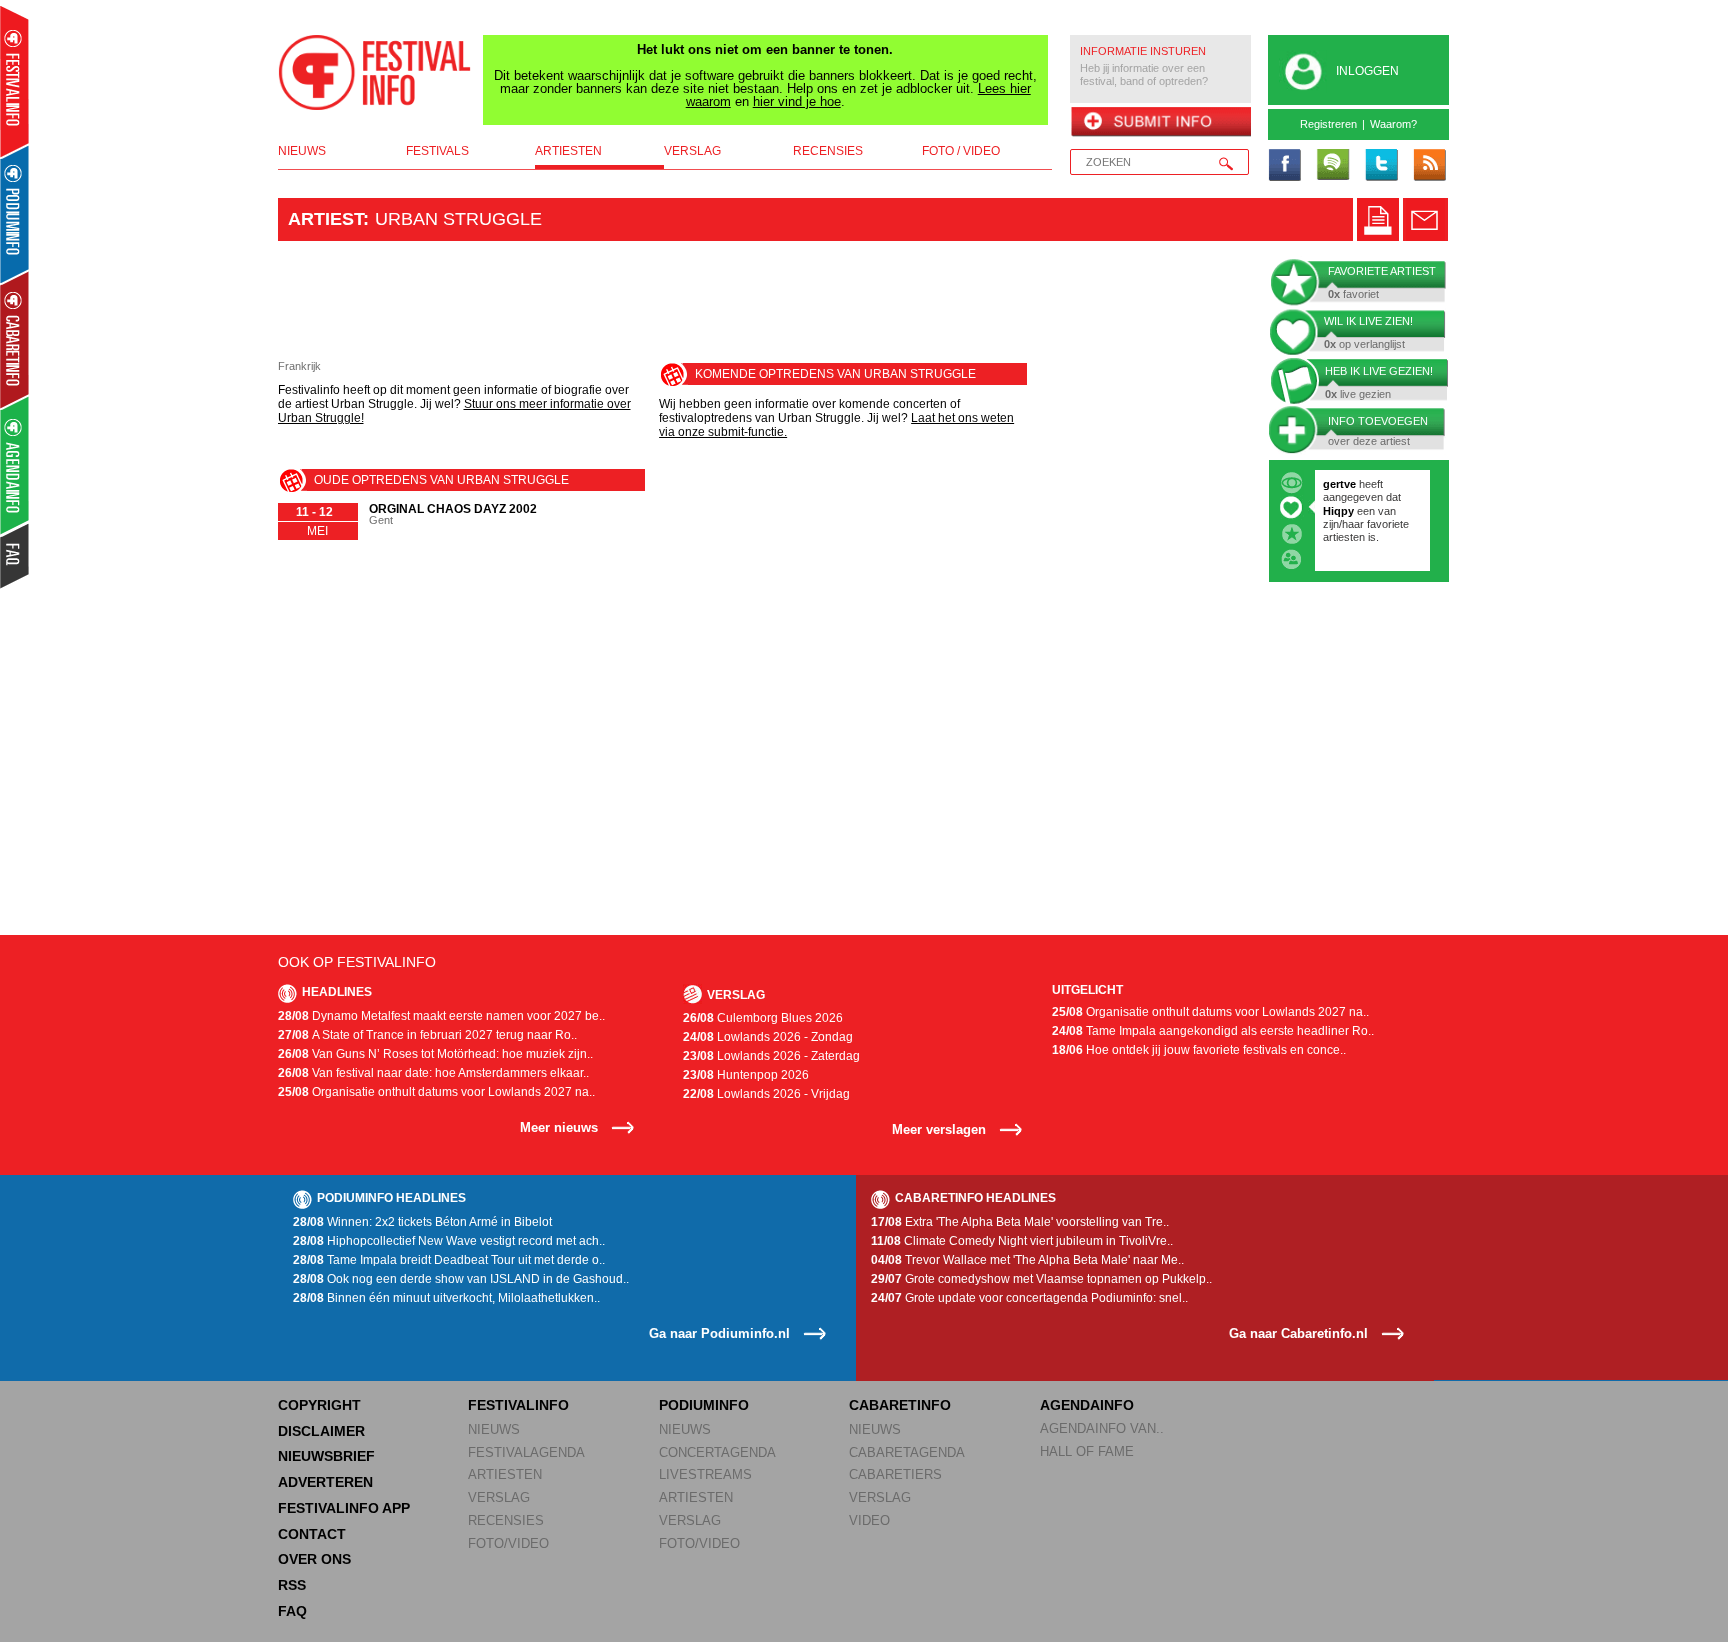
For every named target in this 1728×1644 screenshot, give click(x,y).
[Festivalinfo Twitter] (1381, 166)
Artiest (325, 219)
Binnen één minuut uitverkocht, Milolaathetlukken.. (446, 1298)
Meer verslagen (939, 1129)
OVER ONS (314, 1559)
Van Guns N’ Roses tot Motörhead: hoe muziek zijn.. (435, 1054)
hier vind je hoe (797, 101)
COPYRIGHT (319, 1405)
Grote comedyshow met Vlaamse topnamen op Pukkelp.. (1041, 1279)
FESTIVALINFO (518, 1405)
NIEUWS (494, 1429)
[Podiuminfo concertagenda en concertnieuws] (15, 213)
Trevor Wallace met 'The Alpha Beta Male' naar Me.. (1027, 1260)
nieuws (302, 151)
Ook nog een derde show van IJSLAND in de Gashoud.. (461, 1279)
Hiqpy (1340, 511)
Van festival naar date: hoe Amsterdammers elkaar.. (433, 1073)
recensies (828, 151)
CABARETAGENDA (907, 1452)
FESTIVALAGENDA (526, 1452)
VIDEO (869, 1520)
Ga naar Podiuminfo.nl (719, 1333)
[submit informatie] (1160, 123)
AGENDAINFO (1087, 1405)
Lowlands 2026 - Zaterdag (771, 1056)
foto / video (961, 151)
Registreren (1328, 124)
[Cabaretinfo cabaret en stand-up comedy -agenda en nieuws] (14, 339)
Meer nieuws (559, 1127)
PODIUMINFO (704, 1405)
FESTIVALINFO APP (344, 1508)
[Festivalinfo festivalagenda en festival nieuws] (14, 81)
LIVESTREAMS (705, 1474)
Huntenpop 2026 (746, 1075)
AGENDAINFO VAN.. (1102, 1428)
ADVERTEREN (325, 1482)
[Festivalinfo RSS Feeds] (1429, 166)
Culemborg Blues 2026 (763, 1018)
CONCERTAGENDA (717, 1452)
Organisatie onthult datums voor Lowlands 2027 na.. (436, 1092)
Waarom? (1393, 124)
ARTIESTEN (505, 1474)
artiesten (568, 151)
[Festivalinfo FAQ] (15, 556)
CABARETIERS (895, 1474)
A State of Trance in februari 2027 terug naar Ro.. (427, 1035)
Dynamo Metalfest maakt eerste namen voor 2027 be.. (441, 1016)
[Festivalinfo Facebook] (1285, 166)
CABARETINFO (900, 1405)
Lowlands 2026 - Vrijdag (766, 1094)
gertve (1339, 484)
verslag (692, 151)
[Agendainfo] (15, 465)
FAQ (292, 1611)
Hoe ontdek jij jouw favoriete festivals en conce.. (1199, 1050)
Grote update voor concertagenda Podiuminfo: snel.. (1029, 1298)
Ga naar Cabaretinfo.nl (1298, 1333)
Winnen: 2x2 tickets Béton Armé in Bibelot (422, 1222)
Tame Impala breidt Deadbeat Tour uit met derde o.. (449, 1260)
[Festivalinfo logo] (375, 73)
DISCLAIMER (321, 1431)
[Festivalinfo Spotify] (1333, 166)
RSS (292, 1585)
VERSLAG (499, 1497)
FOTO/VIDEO (508, 1543)
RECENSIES (506, 1520)
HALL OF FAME (1087, 1451)
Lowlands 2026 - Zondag (768, 1037)
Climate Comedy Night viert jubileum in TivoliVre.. (1022, 1241)
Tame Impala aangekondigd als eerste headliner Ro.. (1213, 1031)
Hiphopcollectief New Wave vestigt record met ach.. (449, 1241)
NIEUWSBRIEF (326, 1456)
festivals (437, 151)
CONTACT (312, 1534)
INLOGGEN (1367, 71)
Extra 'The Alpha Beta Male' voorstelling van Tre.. (1020, 1222)
